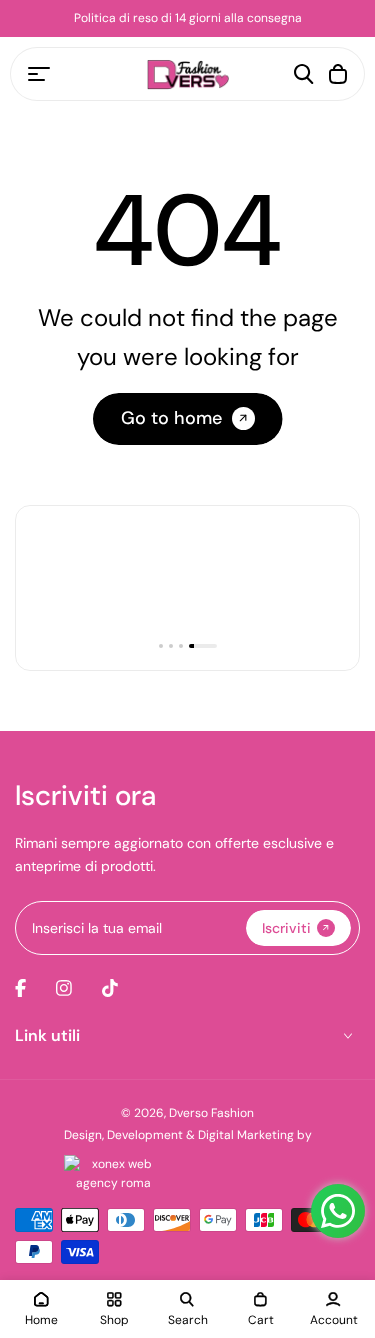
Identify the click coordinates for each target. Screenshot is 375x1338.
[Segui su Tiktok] (110, 988)
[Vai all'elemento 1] (161, 646)
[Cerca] (304, 74)
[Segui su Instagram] (64, 988)
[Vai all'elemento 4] (203, 646)
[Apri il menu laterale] (39, 74)
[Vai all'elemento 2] (171, 646)
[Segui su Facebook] (20, 988)
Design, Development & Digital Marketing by (188, 1135)
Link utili (47, 1035)
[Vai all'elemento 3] (181, 646)
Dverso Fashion (211, 1113)
